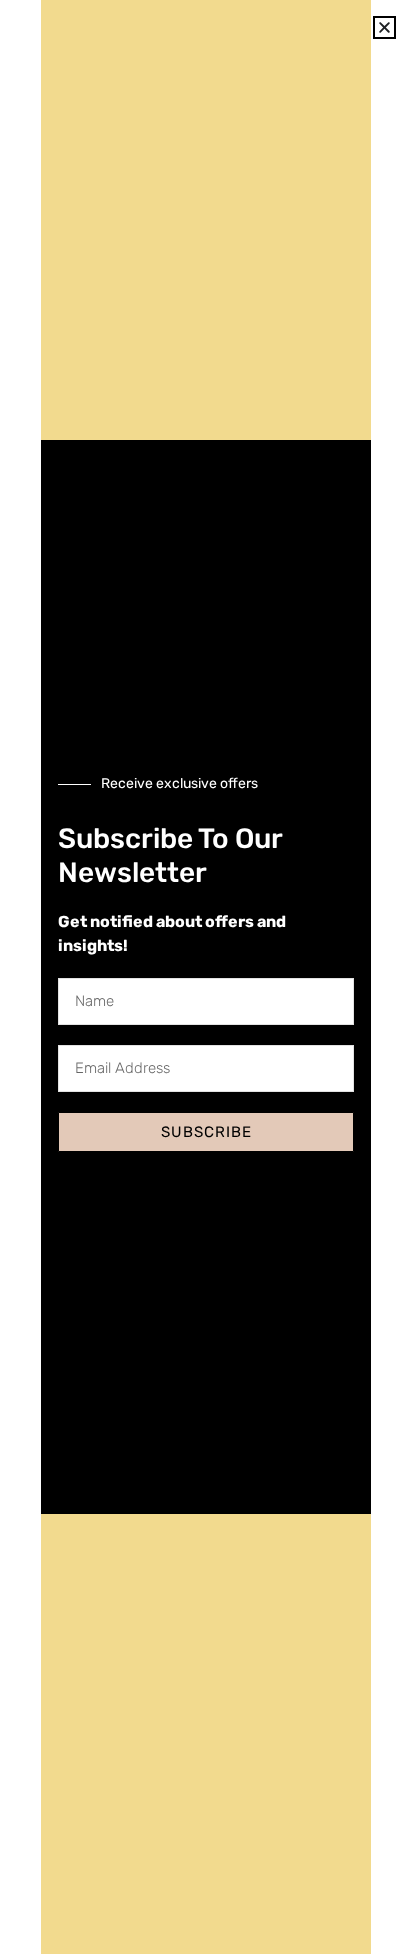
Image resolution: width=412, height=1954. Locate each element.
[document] (206, 977)
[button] (384, 27)
